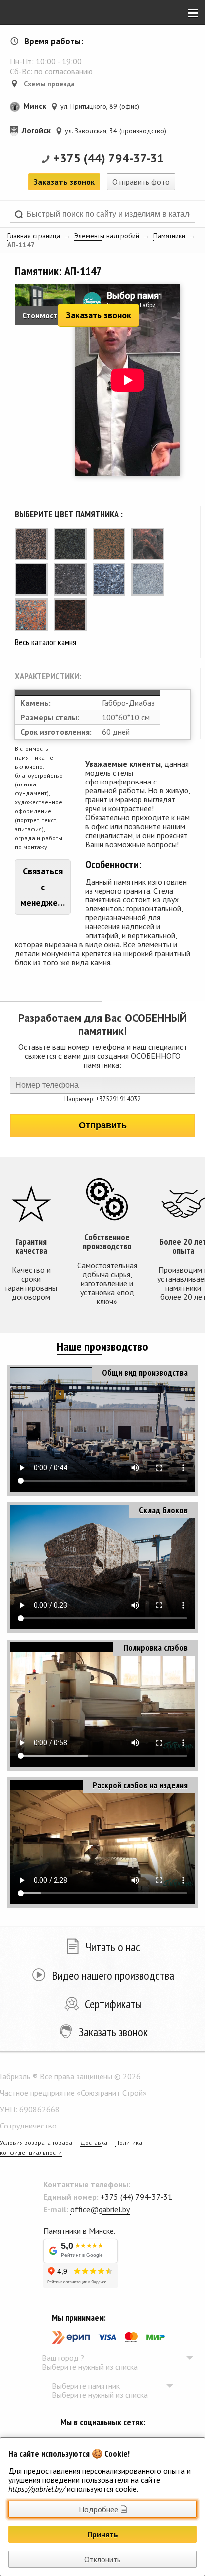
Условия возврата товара (36, 2143)
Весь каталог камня (46, 642)
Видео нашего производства (113, 1975)
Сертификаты (113, 2004)
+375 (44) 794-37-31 (109, 158)
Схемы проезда (49, 84)
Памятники (169, 236)
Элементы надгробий (107, 236)
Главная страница (34, 236)
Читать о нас (113, 1947)
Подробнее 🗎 (103, 2509)
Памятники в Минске (79, 2231)
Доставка (94, 2143)
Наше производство (102, 1347)
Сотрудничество (28, 2126)
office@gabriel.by (100, 2209)
